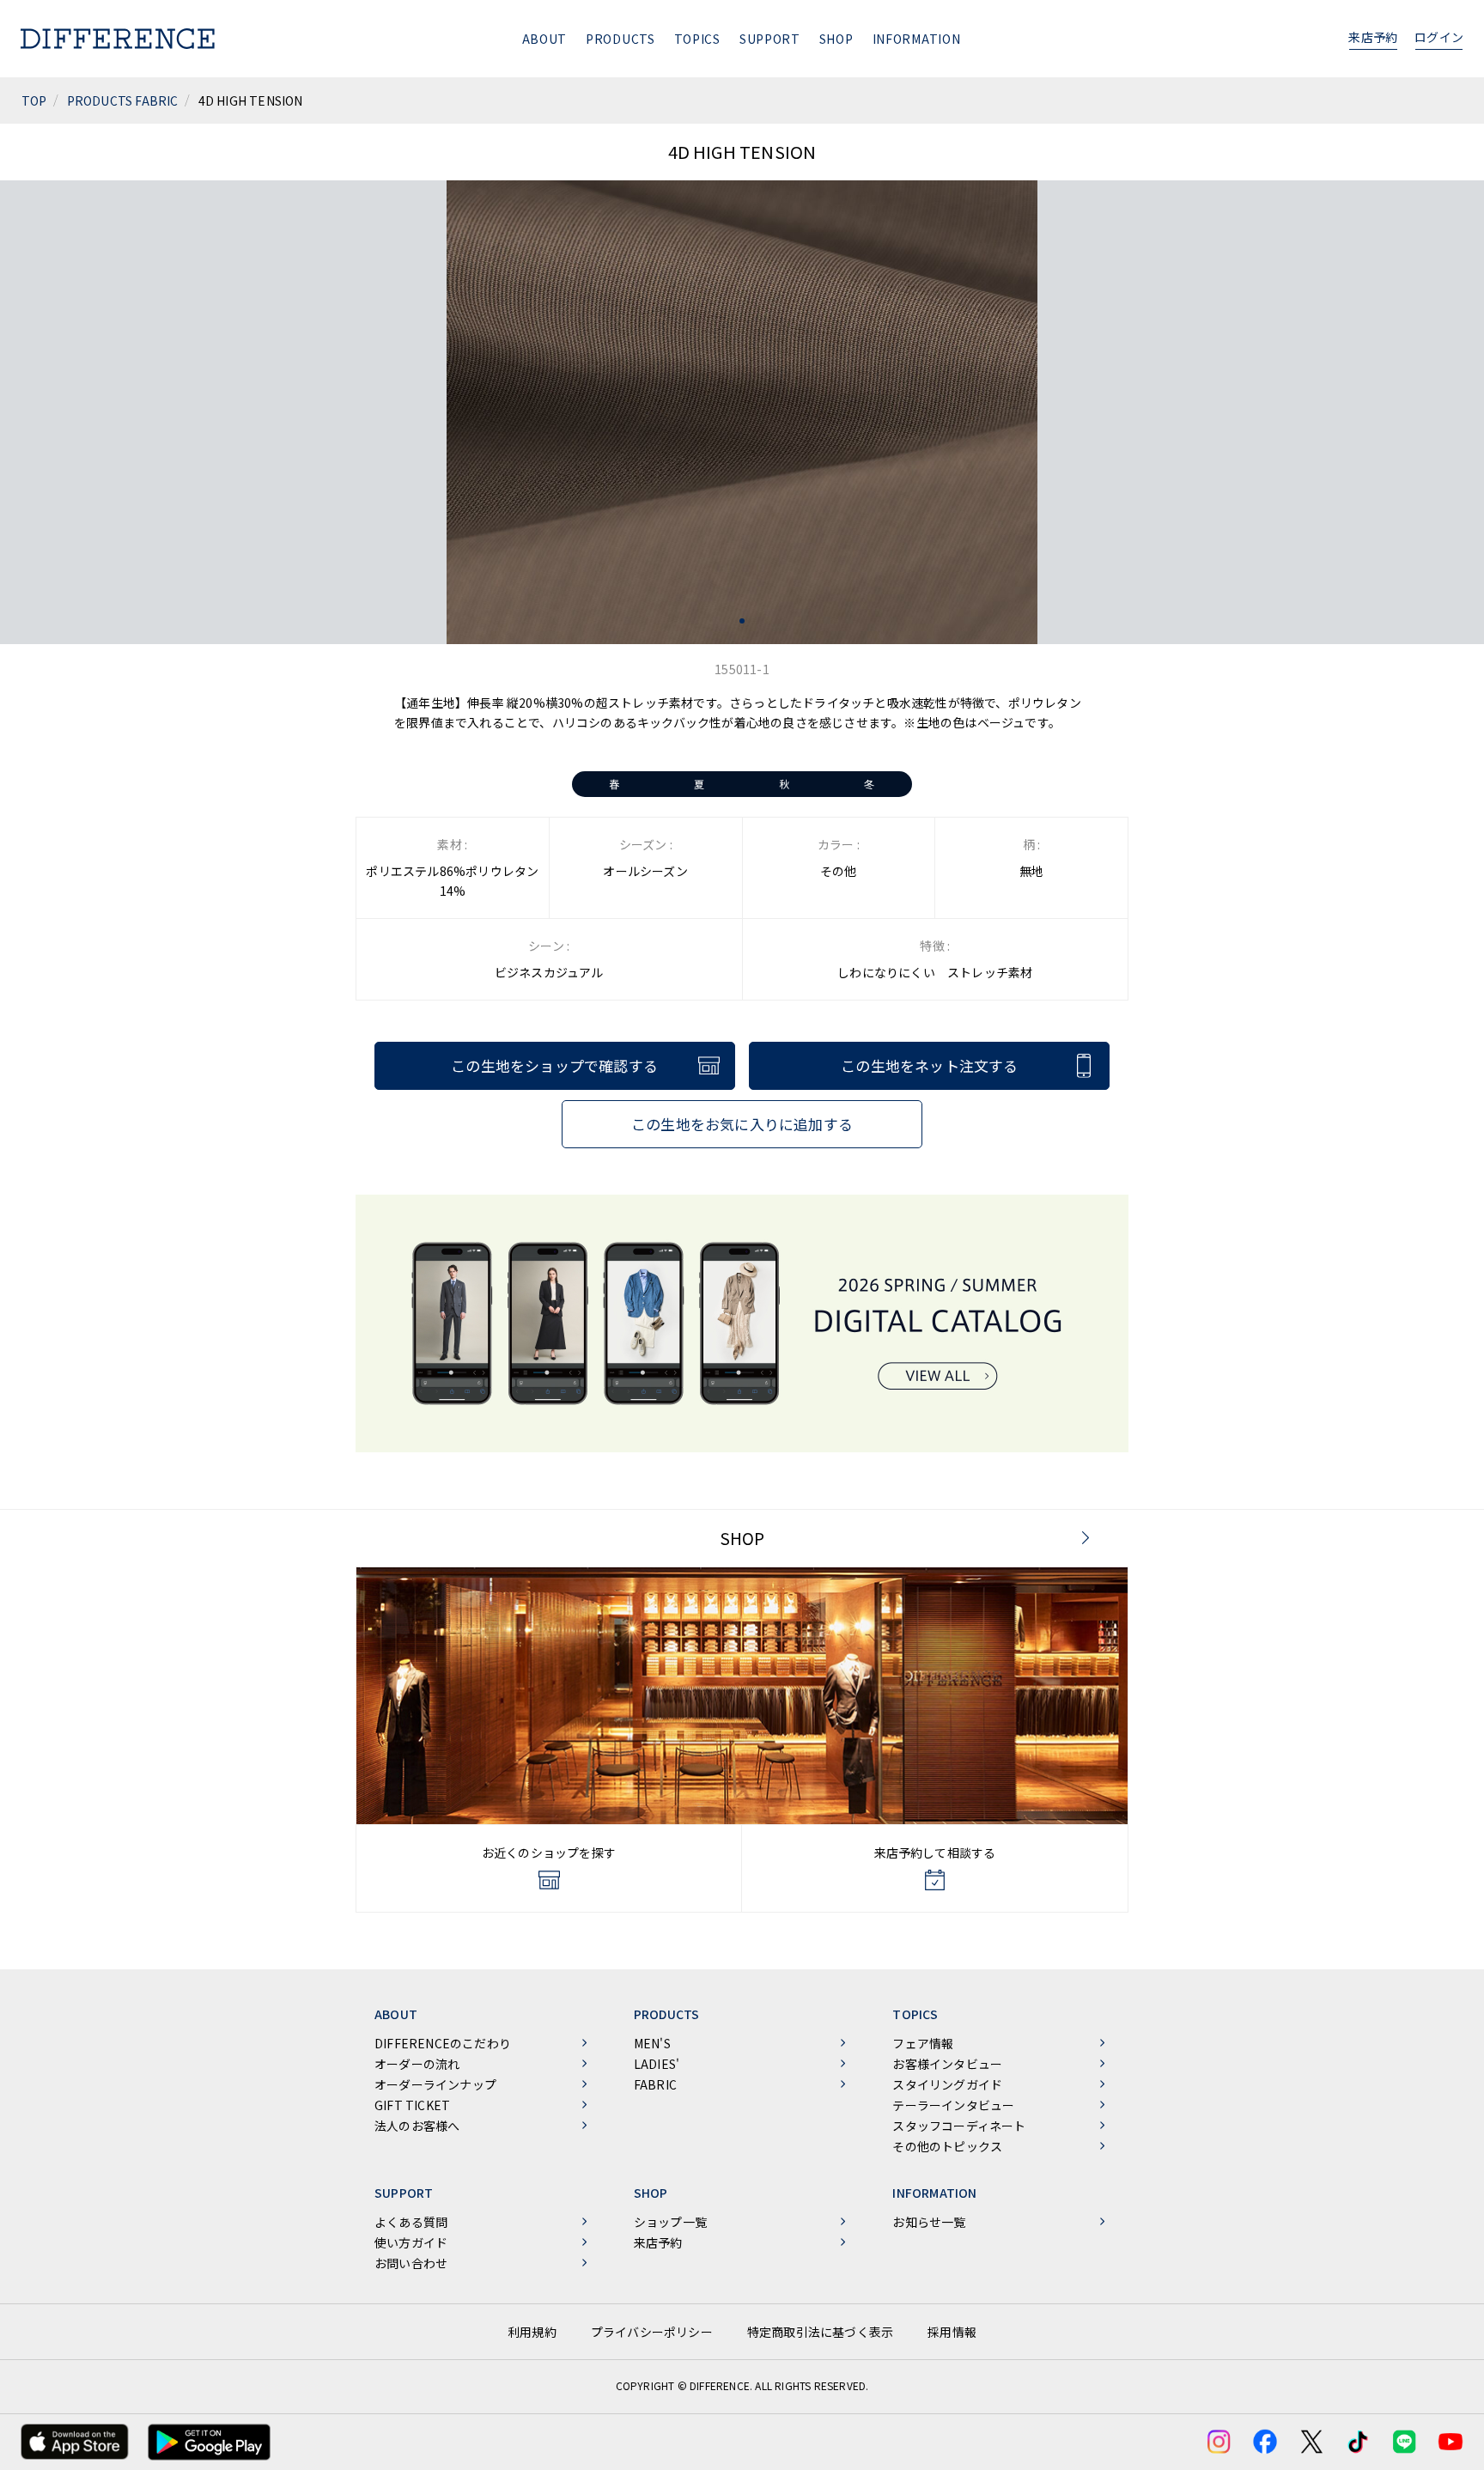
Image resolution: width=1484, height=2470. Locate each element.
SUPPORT (770, 39)
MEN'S (652, 2043)
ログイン (1439, 37)
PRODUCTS (620, 39)
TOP (34, 100)
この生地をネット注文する (929, 1065)
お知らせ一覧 (929, 2222)
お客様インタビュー (947, 2064)
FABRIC (655, 2084)
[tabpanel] (742, 412)
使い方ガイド (411, 2242)
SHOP (836, 39)
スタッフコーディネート (959, 2126)
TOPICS (697, 39)
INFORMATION (917, 39)
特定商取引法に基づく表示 (820, 2332)
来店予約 (1373, 37)
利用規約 (532, 2332)
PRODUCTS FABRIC (123, 100)
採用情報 (952, 2332)
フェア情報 (923, 2043)
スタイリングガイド (947, 2084)
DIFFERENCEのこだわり (443, 2043)
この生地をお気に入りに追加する (742, 1124)
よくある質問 (411, 2222)
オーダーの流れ (417, 2064)
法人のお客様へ (417, 2126)
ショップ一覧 (670, 2222)
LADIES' (657, 2064)
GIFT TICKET (412, 2105)
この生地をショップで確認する (554, 1065)
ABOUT (545, 39)
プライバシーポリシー (652, 2332)
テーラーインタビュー (953, 2105)
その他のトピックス (947, 2146)
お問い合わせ (411, 2263)
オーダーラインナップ (435, 2084)
